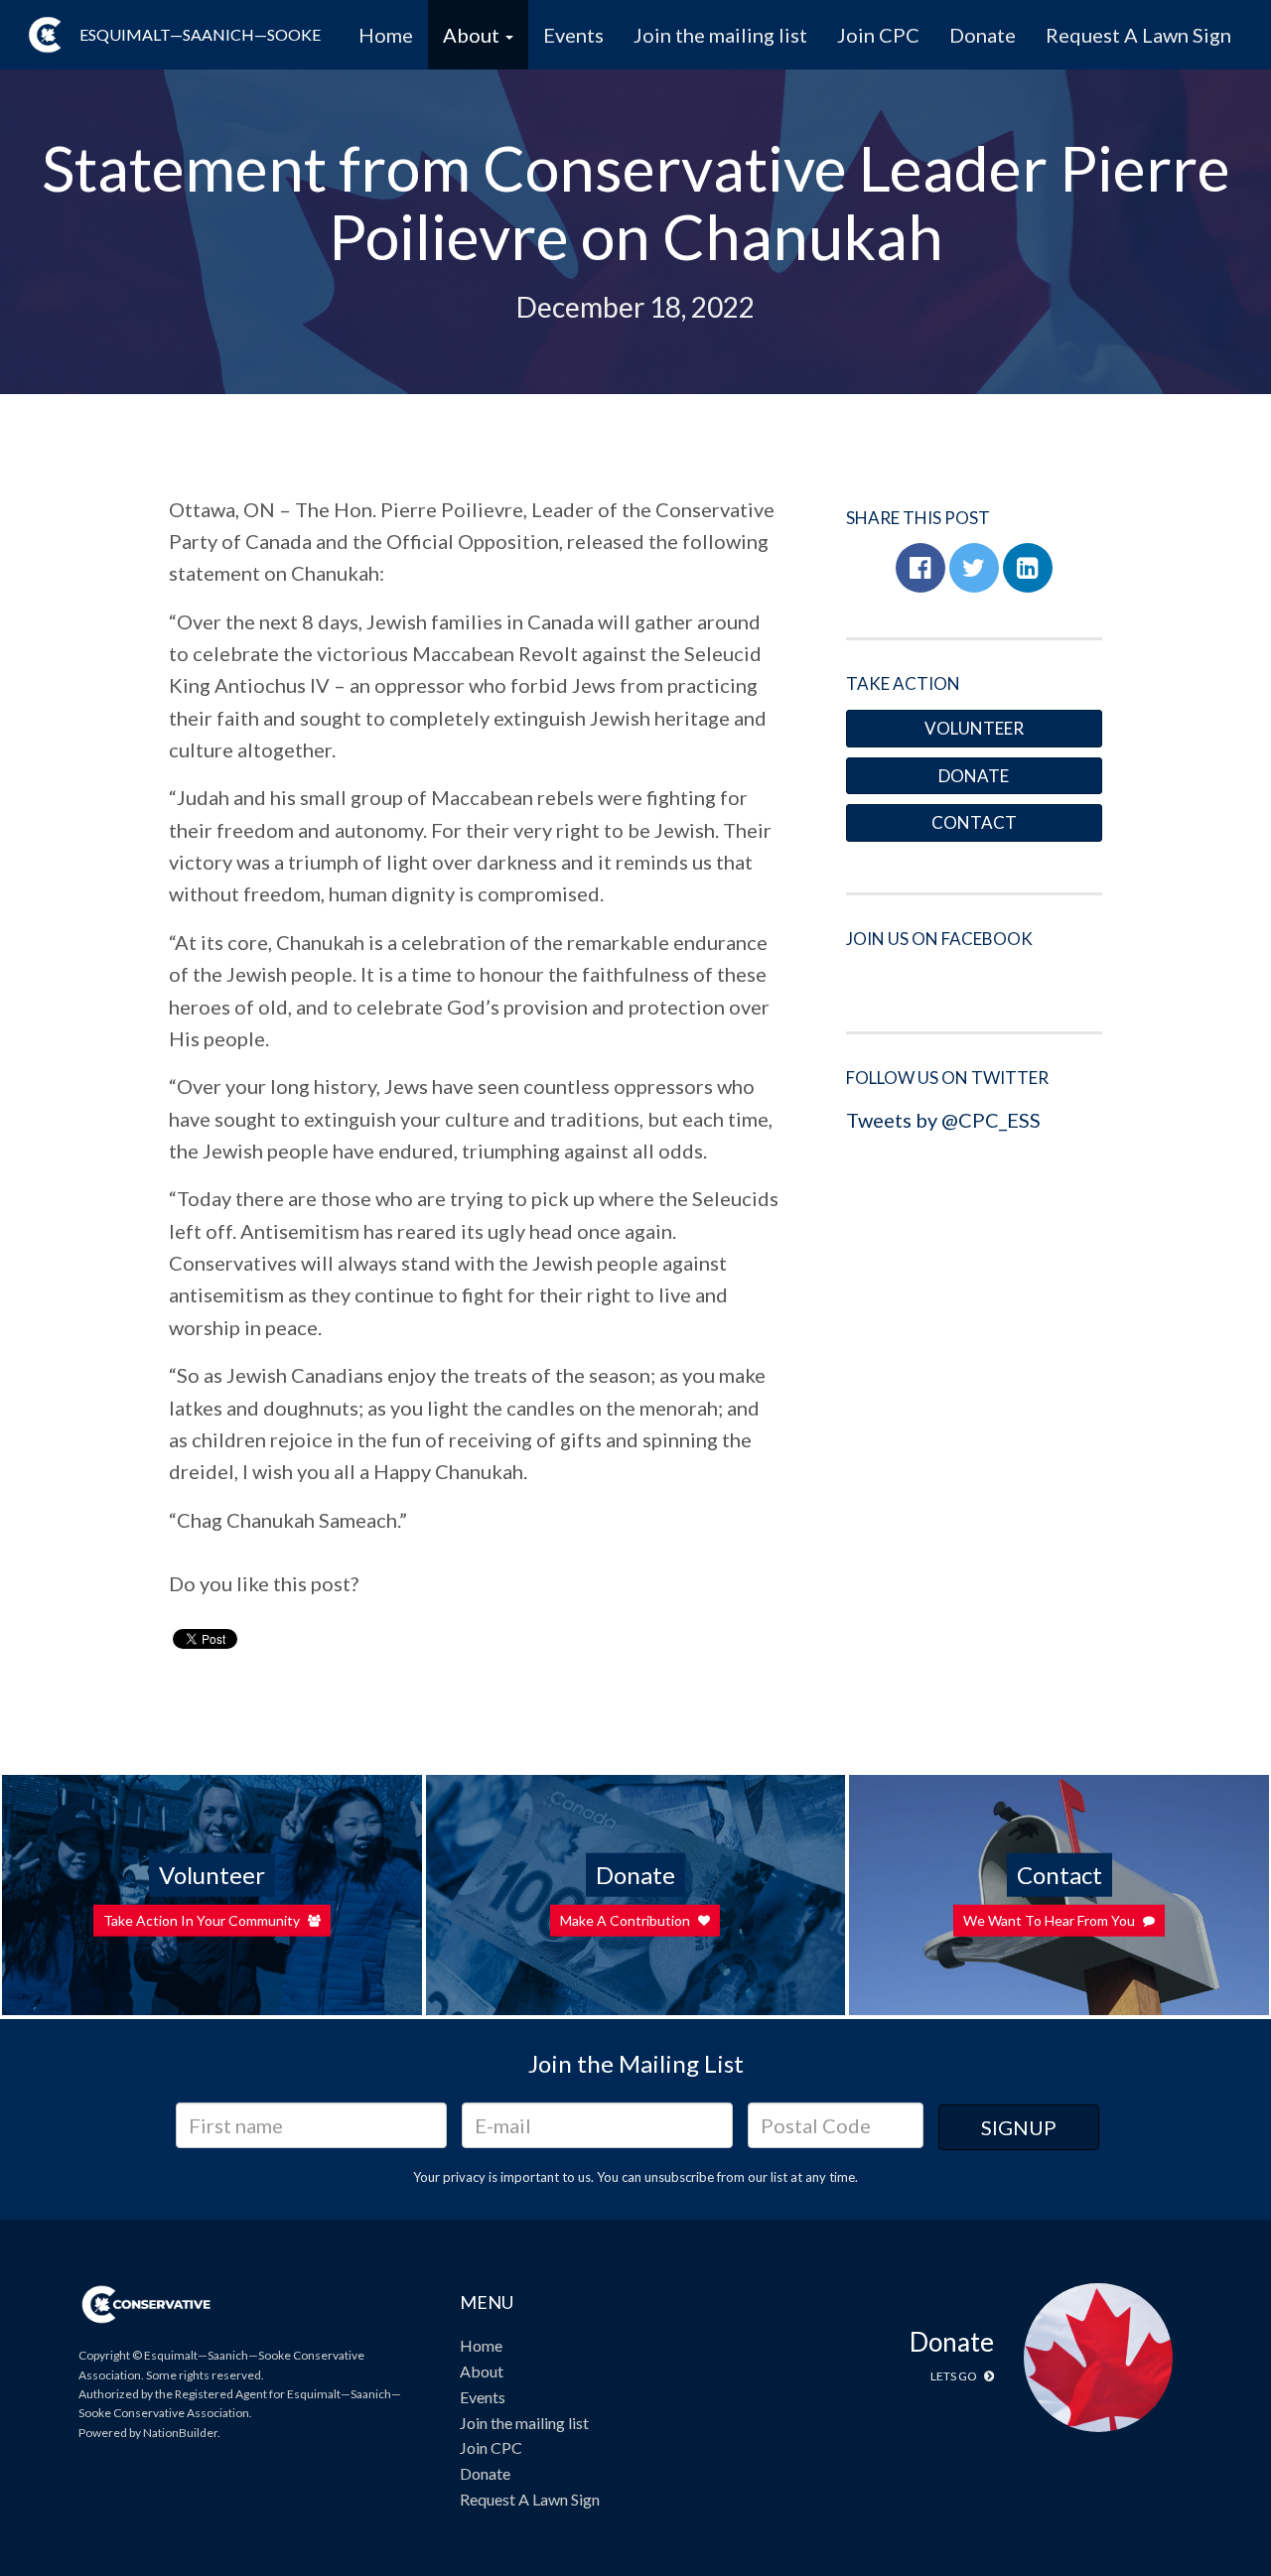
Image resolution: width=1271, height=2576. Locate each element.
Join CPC (878, 35)
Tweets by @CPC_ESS (943, 1120)
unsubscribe (679, 2177)
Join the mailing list (720, 35)
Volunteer (974, 728)
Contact (974, 822)
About (482, 2371)
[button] (920, 568)
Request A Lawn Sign (1138, 35)
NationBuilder (180, 2433)
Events (573, 35)
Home (386, 35)
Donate (983, 35)
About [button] (473, 35)
